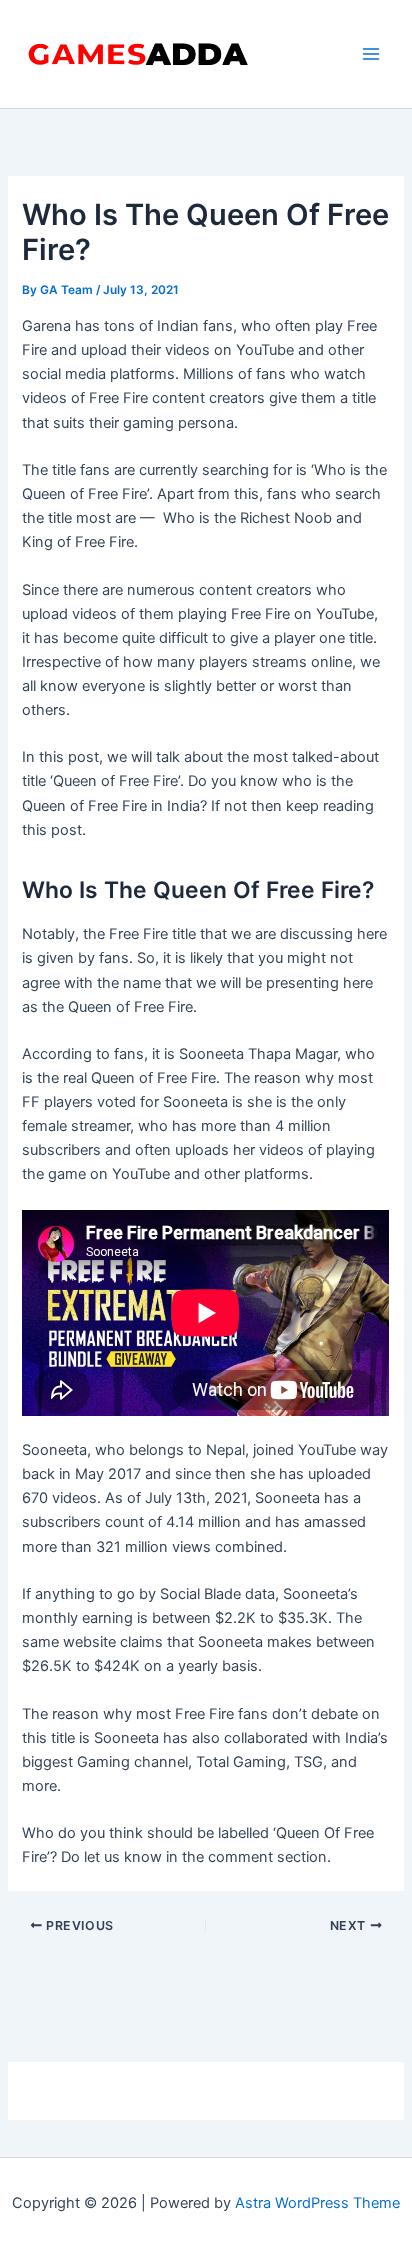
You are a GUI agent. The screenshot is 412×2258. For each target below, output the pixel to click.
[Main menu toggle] (371, 54)
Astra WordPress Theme (317, 2203)
